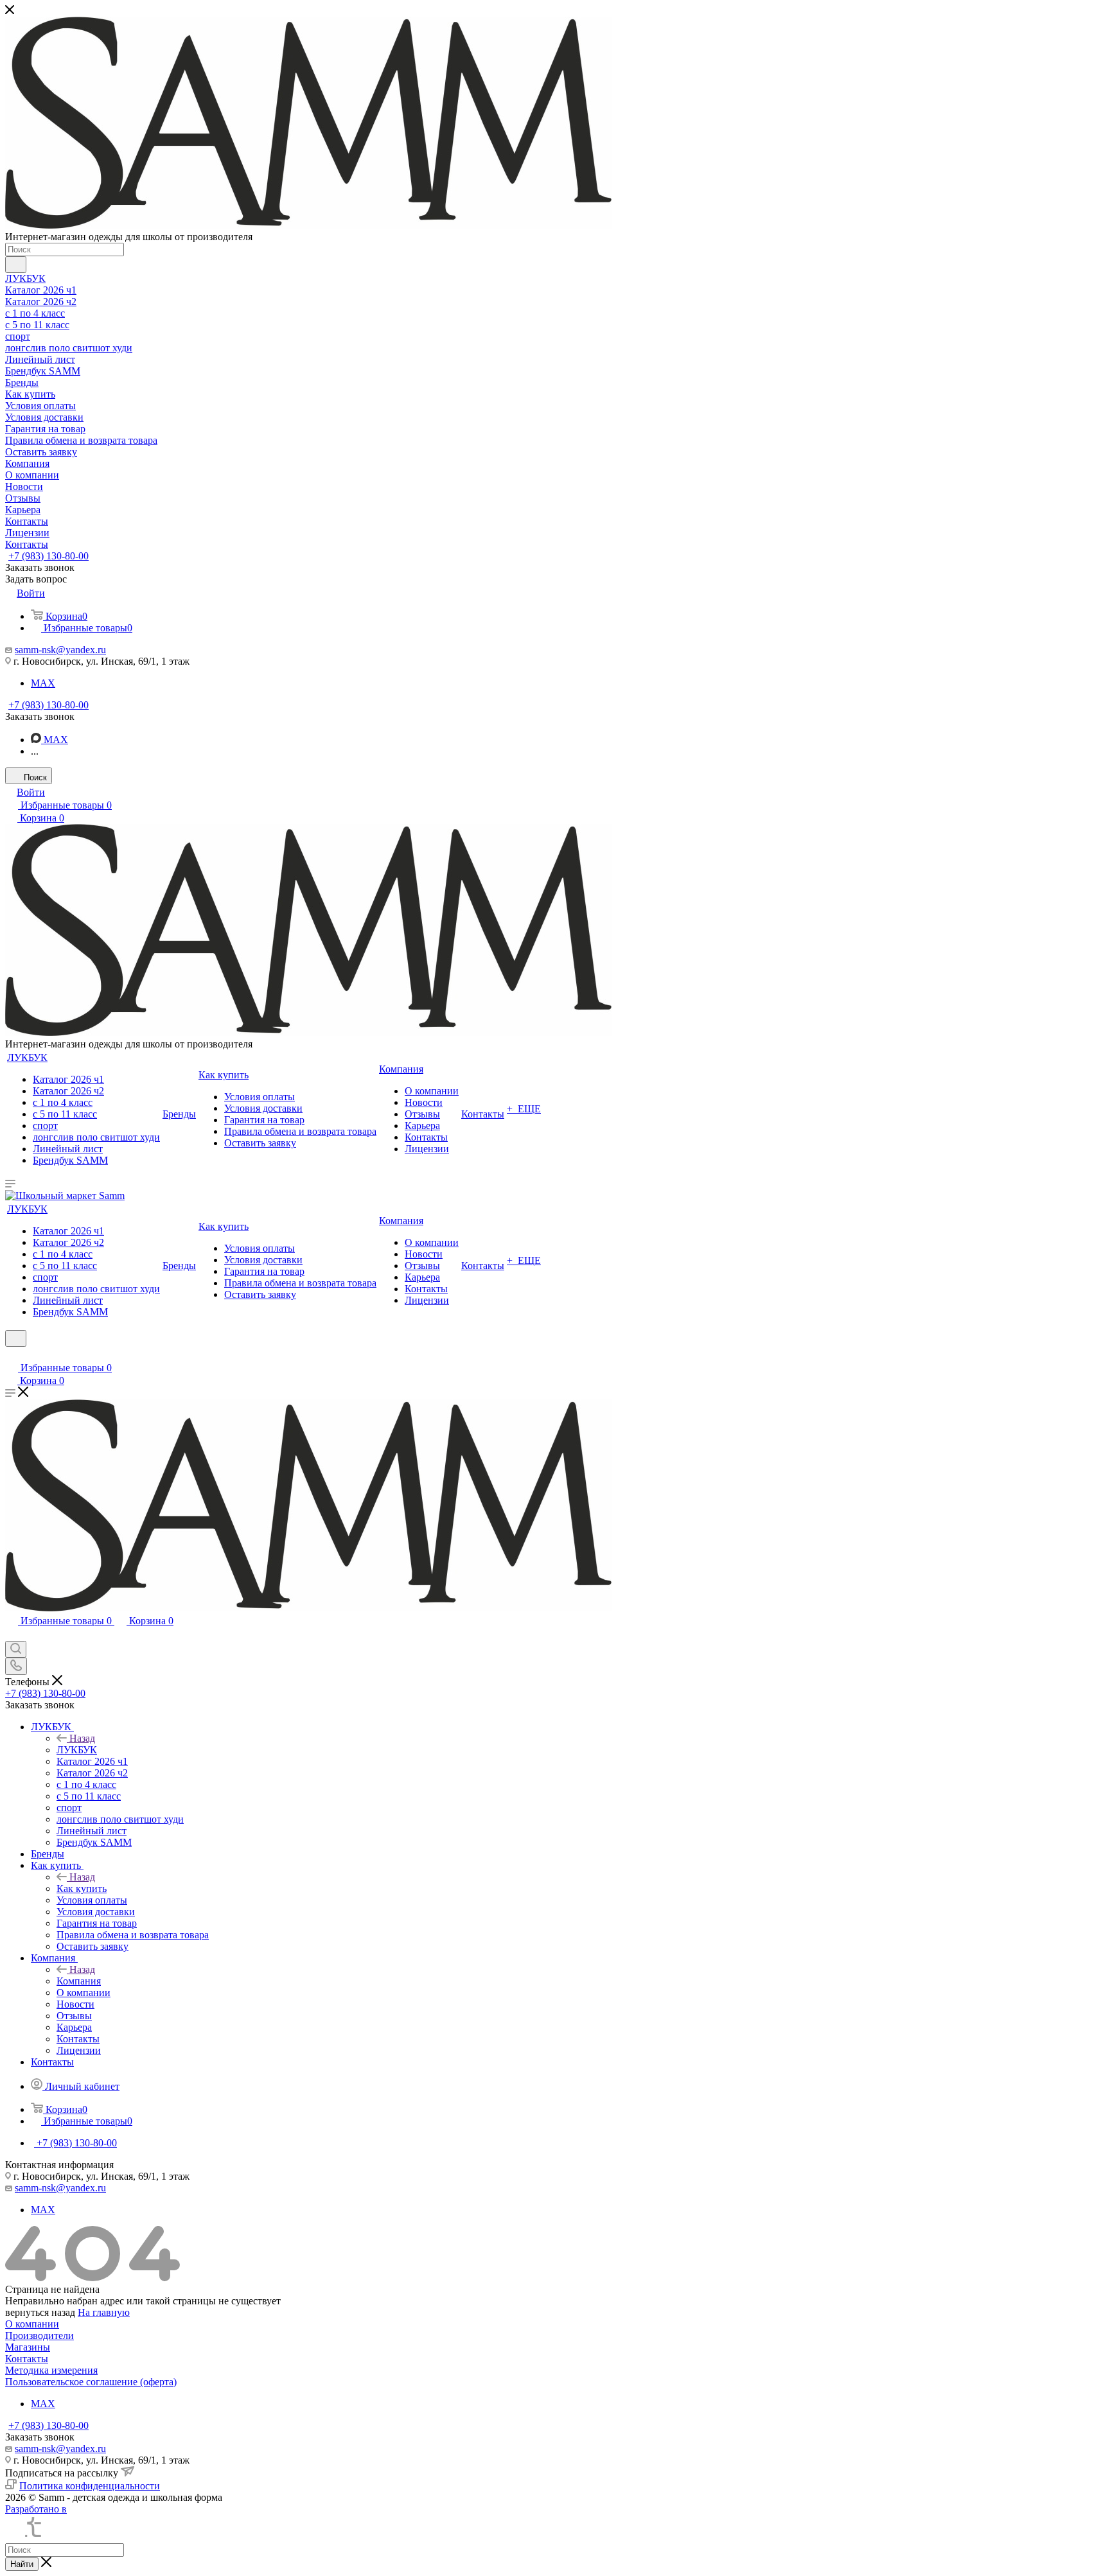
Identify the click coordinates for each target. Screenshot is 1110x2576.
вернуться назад (40, 2312)
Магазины (28, 2347)
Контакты (27, 2359)
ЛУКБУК (77, 1750)
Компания (79, 1981)
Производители (40, 2335)
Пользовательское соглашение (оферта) (91, 2382)
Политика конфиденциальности (90, 2486)
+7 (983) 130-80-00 (48, 556)
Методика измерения (51, 2370)
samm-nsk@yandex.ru (60, 650)
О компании (32, 2324)
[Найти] (16, 265)
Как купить (82, 1888)
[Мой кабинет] (11, 1355)
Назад (82, 1738)
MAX (43, 683)
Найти (22, 2564)
